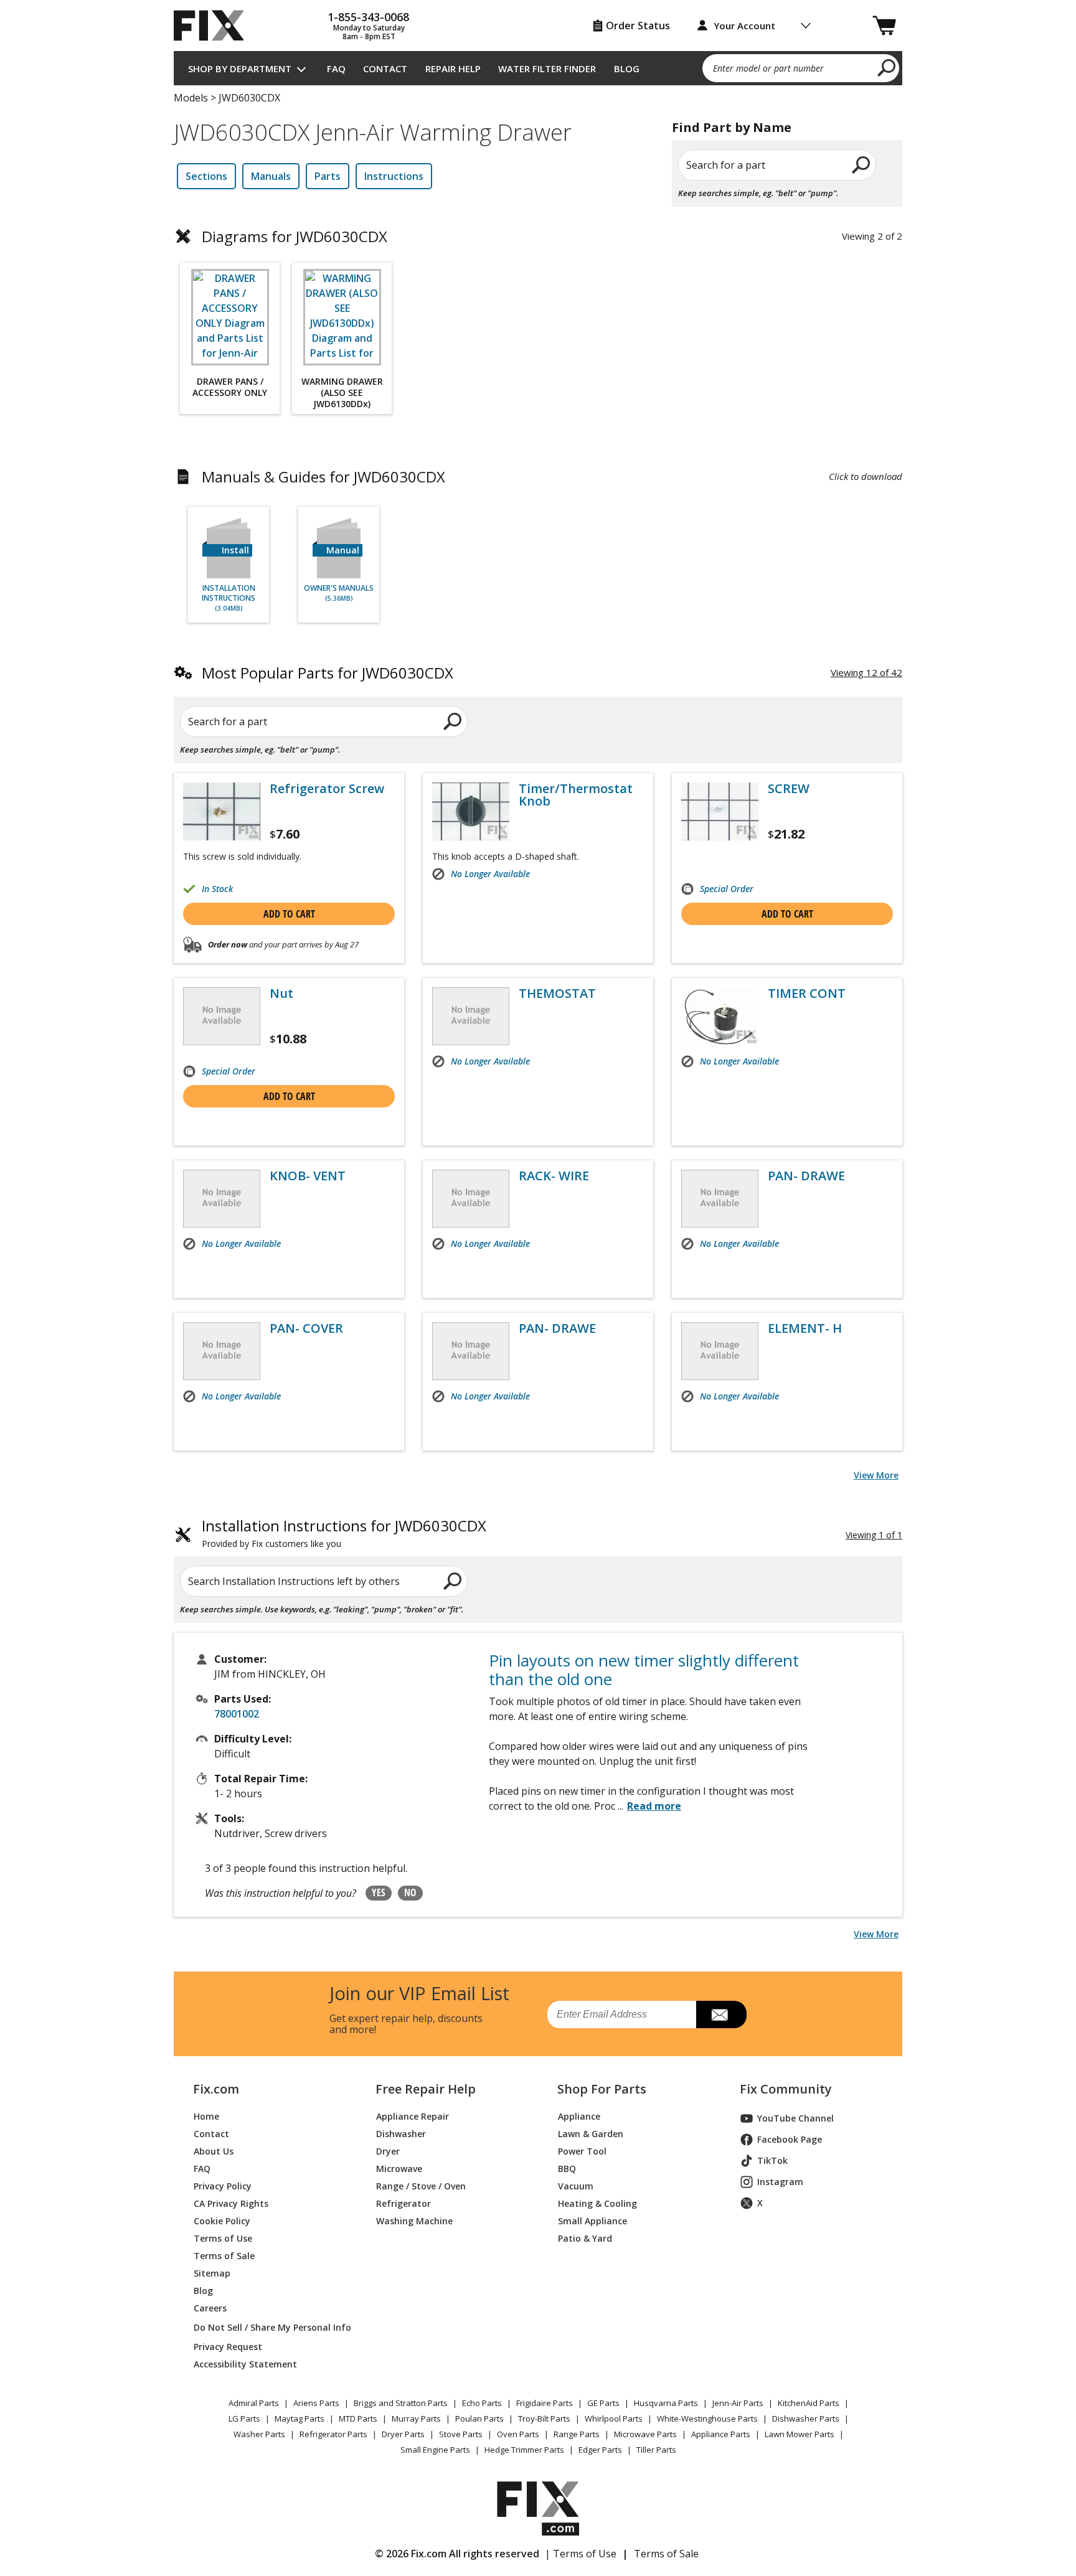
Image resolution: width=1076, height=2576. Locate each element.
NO (410, 1892)
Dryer (388, 2151)
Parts (328, 176)
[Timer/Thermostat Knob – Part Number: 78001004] (471, 811)
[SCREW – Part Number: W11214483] (720, 811)
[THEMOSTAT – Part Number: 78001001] (471, 1016)
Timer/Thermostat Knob (576, 795)
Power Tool (582, 2151)
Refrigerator (404, 2203)
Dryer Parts (403, 2434)
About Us (214, 2151)
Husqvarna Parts (666, 2403)
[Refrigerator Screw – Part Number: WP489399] (222, 811)
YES (379, 1892)
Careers (210, 2308)
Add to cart (289, 914)
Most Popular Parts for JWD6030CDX (328, 673)
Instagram (780, 2182)
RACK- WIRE (554, 1176)
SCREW (789, 789)
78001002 (237, 1714)
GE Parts (603, 2403)
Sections (206, 176)
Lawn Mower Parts (800, 2434)
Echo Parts (482, 2403)
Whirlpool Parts (614, 2419)
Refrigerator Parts (333, 2434)
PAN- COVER (306, 1328)
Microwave (399, 2169)
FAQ (336, 68)
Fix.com (216, 2089)
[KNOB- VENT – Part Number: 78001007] (222, 1199)
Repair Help (453, 68)
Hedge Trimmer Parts (524, 2450)
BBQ (567, 2169)
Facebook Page (790, 2139)
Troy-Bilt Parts (544, 2419)
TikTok (772, 2160)
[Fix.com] (214, 26)
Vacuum (576, 2186)
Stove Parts (461, 2434)
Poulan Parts (479, 2419)
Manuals (271, 176)
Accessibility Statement (245, 2364)
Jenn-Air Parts (738, 2403)
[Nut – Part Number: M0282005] (222, 1016)
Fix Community (786, 2089)
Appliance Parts (721, 2434)
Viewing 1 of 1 (874, 1535)
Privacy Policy (223, 2186)
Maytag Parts (300, 2419)
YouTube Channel (795, 2118)
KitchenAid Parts (809, 2403)
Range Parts (577, 2434)
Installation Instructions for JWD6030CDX (344, 1534)
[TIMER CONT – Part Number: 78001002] (720, 1016)
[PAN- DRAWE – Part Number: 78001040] (471, 1351)
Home (206, 2116)
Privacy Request (228, 2347)
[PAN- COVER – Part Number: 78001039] (222, 1351)
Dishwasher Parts (806, 2419)
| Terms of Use (581, 2554)
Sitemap (212, 2273)
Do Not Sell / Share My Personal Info (267, 2327)
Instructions (394, 176)
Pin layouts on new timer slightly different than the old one (644, 1670)
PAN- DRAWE (806, 1176)
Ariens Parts (316, 2403)
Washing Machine (414, 2221)
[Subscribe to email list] (721, 2014)
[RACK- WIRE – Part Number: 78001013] (471, 1199)
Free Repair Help (426, 2089)
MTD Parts (358, 2419)
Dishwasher (401, 2134)
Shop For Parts (602, 2089)
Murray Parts (416, 2419)
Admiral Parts (254, 2403)
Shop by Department (240, 68)
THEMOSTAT (557, 994)
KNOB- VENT (308, 1176)
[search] (887, 67)
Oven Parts (518, 2434)
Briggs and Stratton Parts (401, 2403)
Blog (627, 68)
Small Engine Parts (435, 2450)
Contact (385, 68)
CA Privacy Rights (231, 2203)
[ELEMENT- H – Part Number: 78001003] (720, 1351)
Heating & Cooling (597, 2203)
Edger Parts (600, 2450)
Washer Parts (259, 2434)
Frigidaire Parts (545, 2403)
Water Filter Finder (547, 68)
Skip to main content (538, 11)
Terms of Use (223, 2238)
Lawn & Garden (591, 2134)
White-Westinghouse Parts (707, 2419)
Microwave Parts (645, 2434)
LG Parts (244, 2419)
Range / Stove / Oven (421, 2186)
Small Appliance (592, 2221)
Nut (281, 994)
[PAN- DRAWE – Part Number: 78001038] (720, 1199)
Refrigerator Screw (327, 789)
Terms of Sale (224, 2256)
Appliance (579, 2116)
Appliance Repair (413, 2116)
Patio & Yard (585, 2238)
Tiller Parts (656, 2450)
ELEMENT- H (805, 1328)
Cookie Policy (222, 2221)
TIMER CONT (807, 994)
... (649, 1806)
